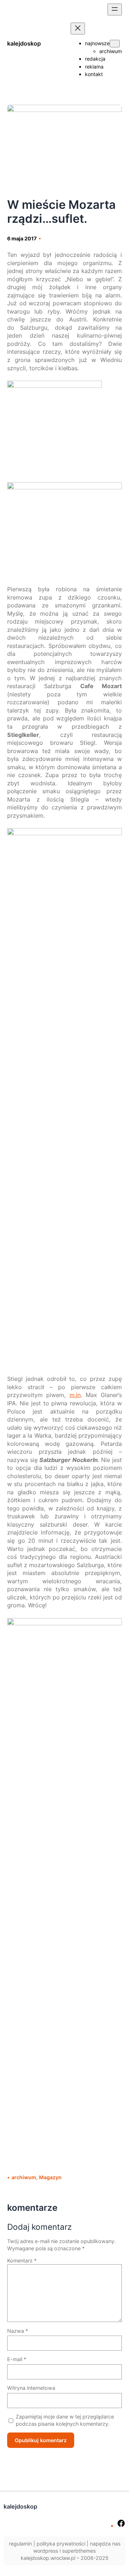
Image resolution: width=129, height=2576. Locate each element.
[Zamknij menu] (78, 29)
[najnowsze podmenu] (115, 44)
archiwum (24, 2177)
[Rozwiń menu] (115, 10)
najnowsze (97, 43)
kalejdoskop (24, 43)
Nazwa (18, 2331)
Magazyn (50, 2177)
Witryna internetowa (31, 2388)
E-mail (17, 2359)
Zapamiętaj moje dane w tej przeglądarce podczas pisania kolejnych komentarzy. (65, 2420)
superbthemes (79, 2551)
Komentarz (22, 2260)
